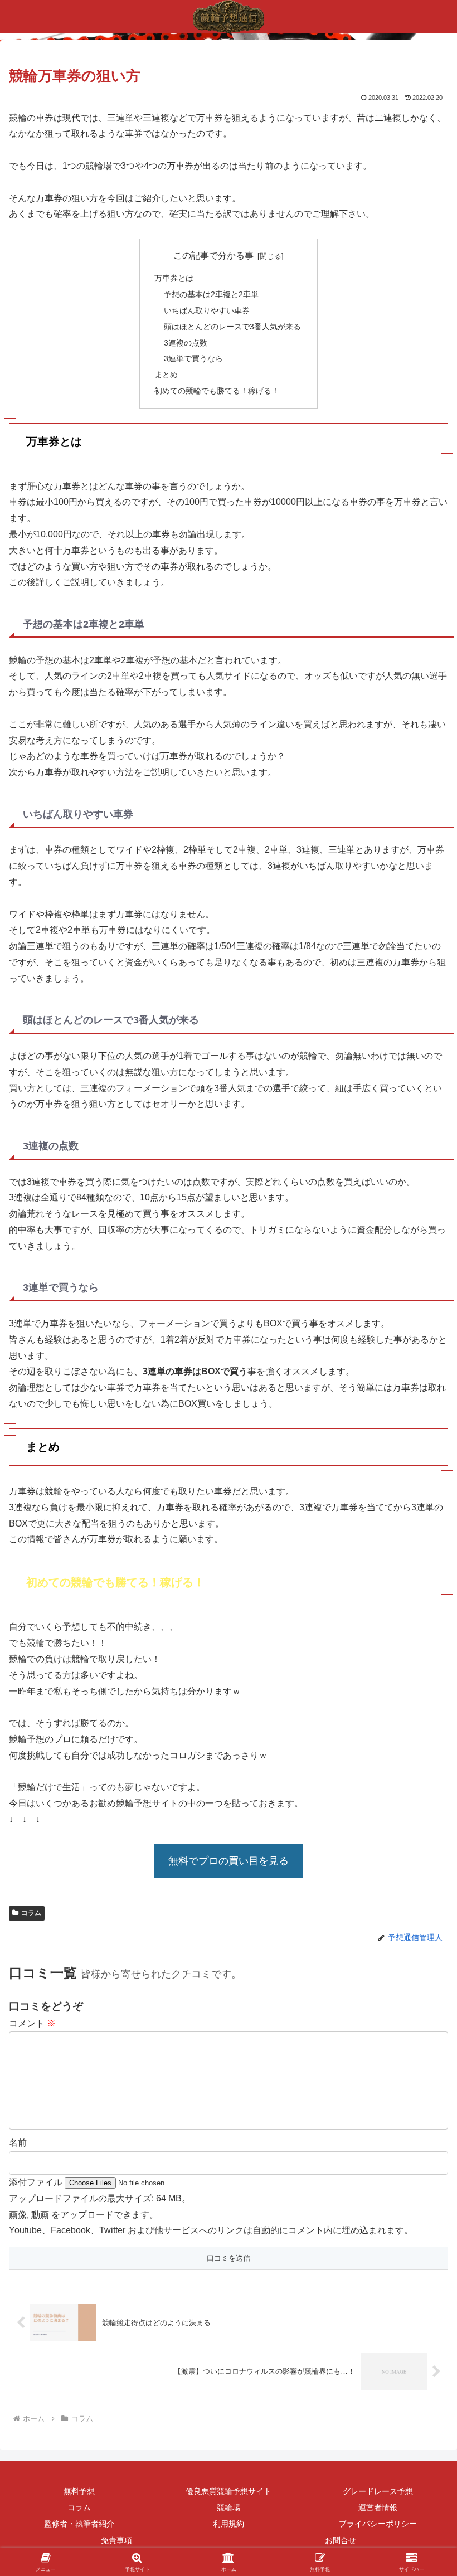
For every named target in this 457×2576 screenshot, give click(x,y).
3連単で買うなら (193, 358)
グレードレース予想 (378, 2491)
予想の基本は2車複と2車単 (211, 294)
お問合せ (341, 2540)
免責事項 (116, 2540)
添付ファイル (37, 2182)
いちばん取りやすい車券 (207, 310)
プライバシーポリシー (378, 2524)
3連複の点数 (186, 343)
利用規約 (229, 2524)
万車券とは (174, 278)
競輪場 (229, 2507)
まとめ (166, 375)
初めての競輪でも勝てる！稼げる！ (217, 391)
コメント (32, 2023)
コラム (31, 1913)
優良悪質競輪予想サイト (229, 2491)
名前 (18, 2143)
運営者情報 (378, 2507)
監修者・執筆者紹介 (79, 2524)
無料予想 (79, 2491)
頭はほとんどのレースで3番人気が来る (232, 327)
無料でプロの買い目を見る (229, 1861)
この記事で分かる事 (213, 256)
